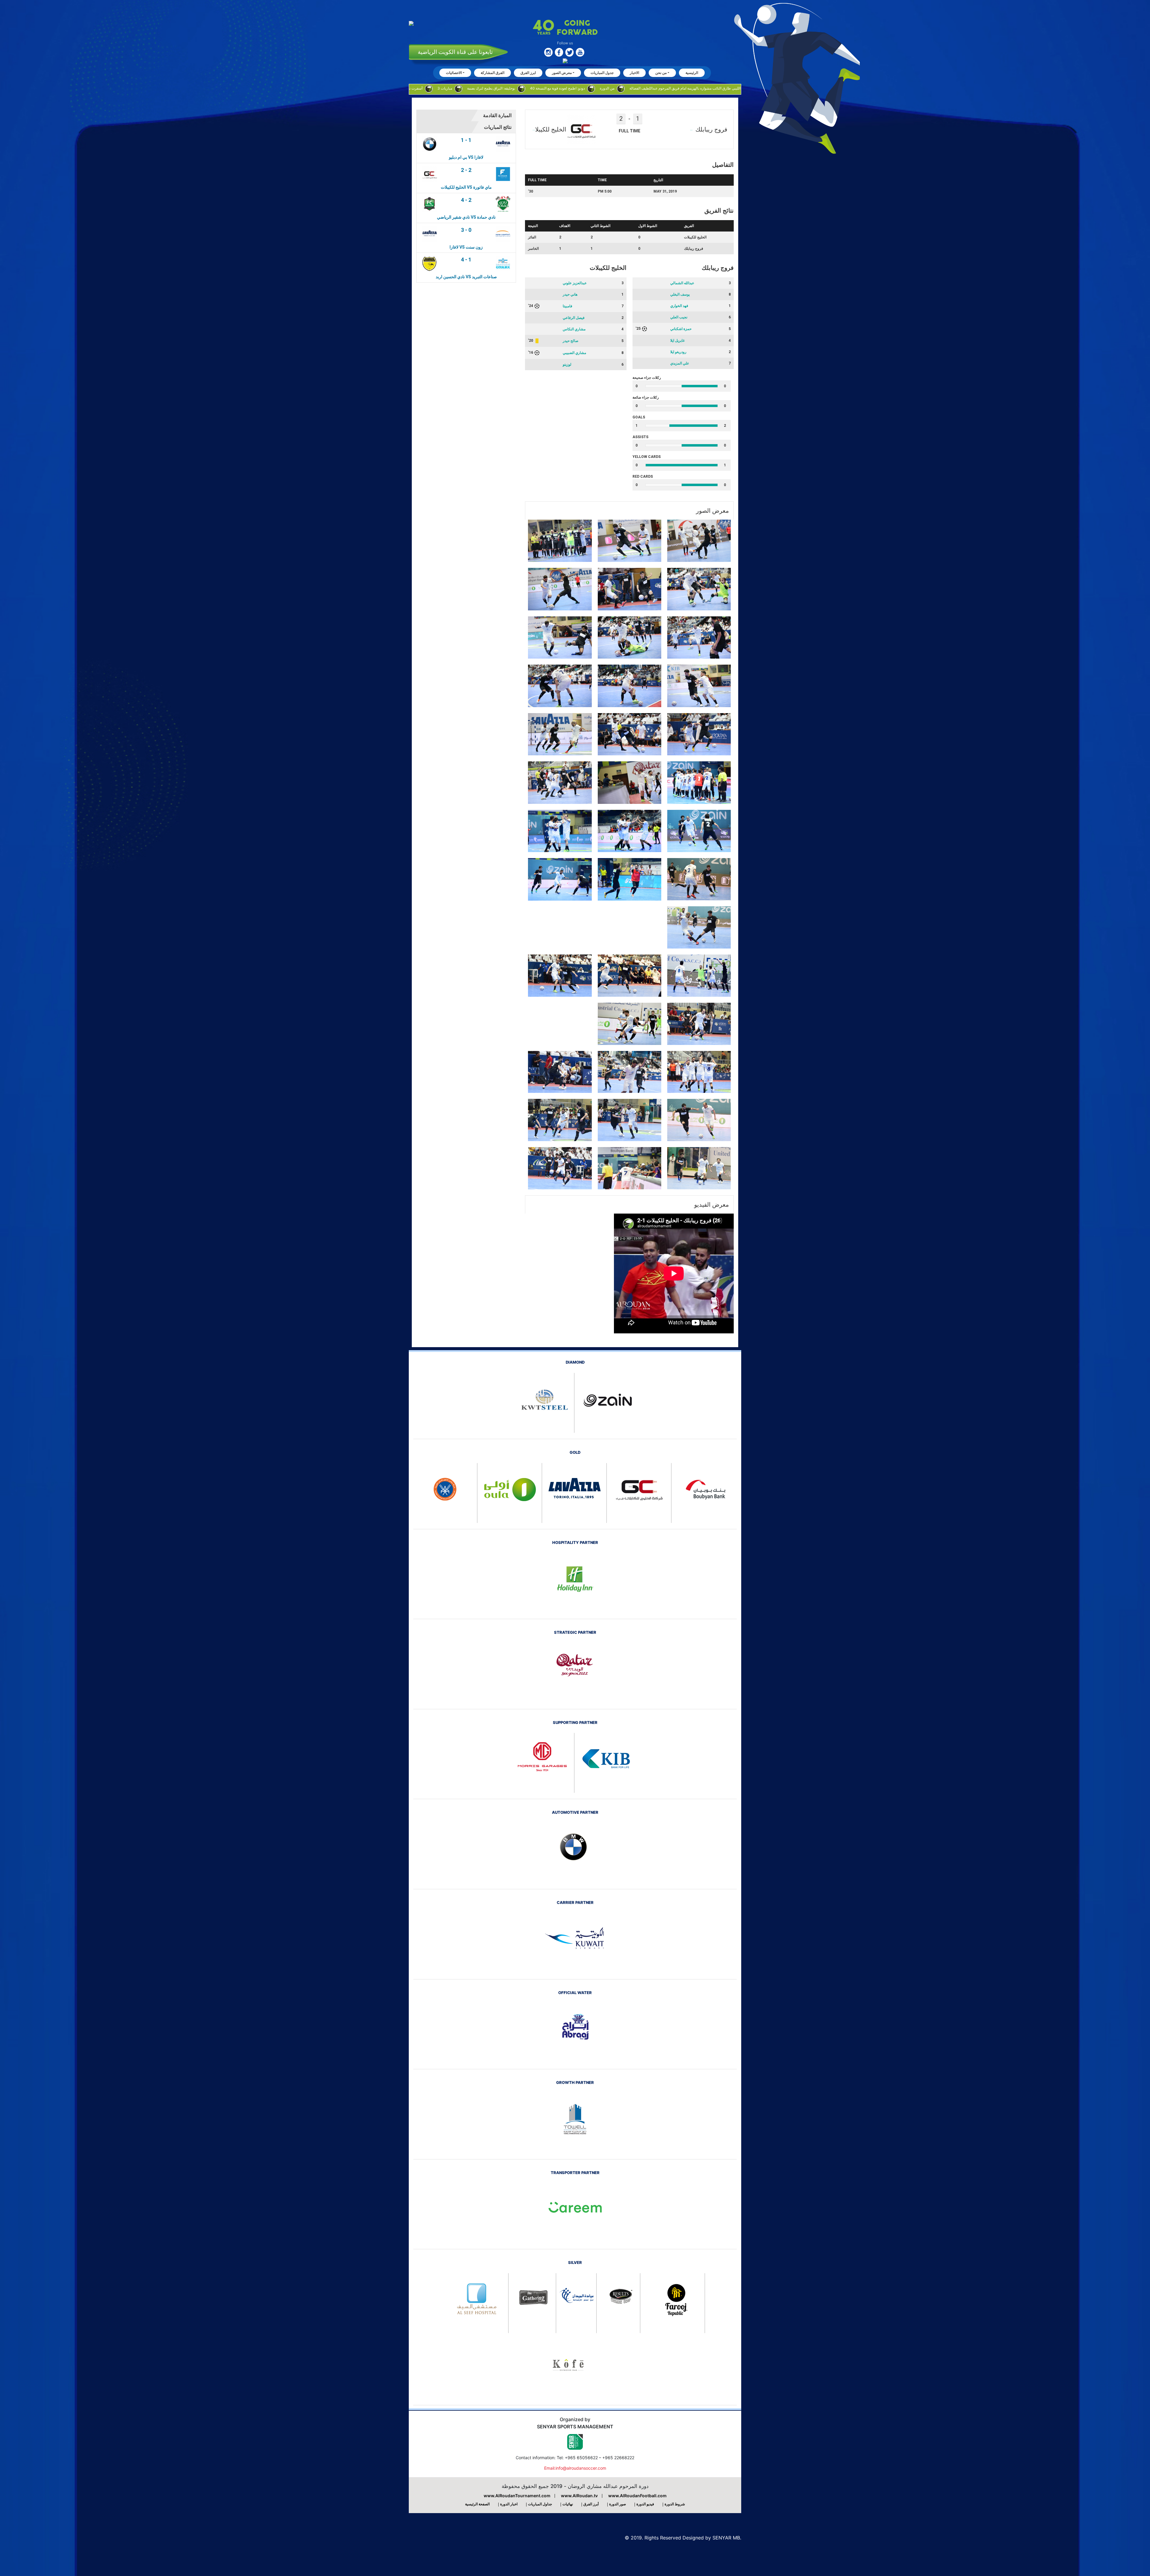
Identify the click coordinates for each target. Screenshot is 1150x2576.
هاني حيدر (570, 294)
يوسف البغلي (680, 294)
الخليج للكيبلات (695, 237)
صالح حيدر (571, 341)
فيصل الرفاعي (574, 318)
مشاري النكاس (574, 329)
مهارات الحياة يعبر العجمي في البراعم (702, 88)
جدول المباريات (602, 73)
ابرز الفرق (528, 73)
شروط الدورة (675, 2504)
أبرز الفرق (591, 2504)
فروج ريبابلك (694, 249)
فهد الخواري (679, 306)
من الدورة (405, 88)
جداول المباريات (540, 2504)
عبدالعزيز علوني (575, 283)
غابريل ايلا (677, 341)
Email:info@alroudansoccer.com (575, 2468)
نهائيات (568, 2504)
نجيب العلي (679, 317)
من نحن (661, 73)
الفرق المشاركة (492, 73)
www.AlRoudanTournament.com (517, 2496)
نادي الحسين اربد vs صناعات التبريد (466, 277)
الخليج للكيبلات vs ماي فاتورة (466, 187)
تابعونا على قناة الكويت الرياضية (455, 52)
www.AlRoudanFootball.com (637, 2496)
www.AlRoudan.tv (579, 2496)
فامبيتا (568, 306)
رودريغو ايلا (678, 352)
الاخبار (634, 73)
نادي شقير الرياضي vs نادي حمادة (466, 217)
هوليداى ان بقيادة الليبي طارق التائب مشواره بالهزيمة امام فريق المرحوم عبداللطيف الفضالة (496, 88)
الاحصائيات (454, 73)
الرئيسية (692, 73)
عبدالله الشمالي (682, 283)
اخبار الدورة (509, 2504)
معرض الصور (562, 73)
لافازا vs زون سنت (466, 247)
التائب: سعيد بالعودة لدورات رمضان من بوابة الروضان (619, 88)
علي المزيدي (680, 363)
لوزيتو (567, 364)
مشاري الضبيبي (574, 353)
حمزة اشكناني (681, 329)
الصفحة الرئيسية (477, 2504)
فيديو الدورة (645, 2504)
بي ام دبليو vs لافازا (466, 157)
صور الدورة (618, 2504)
